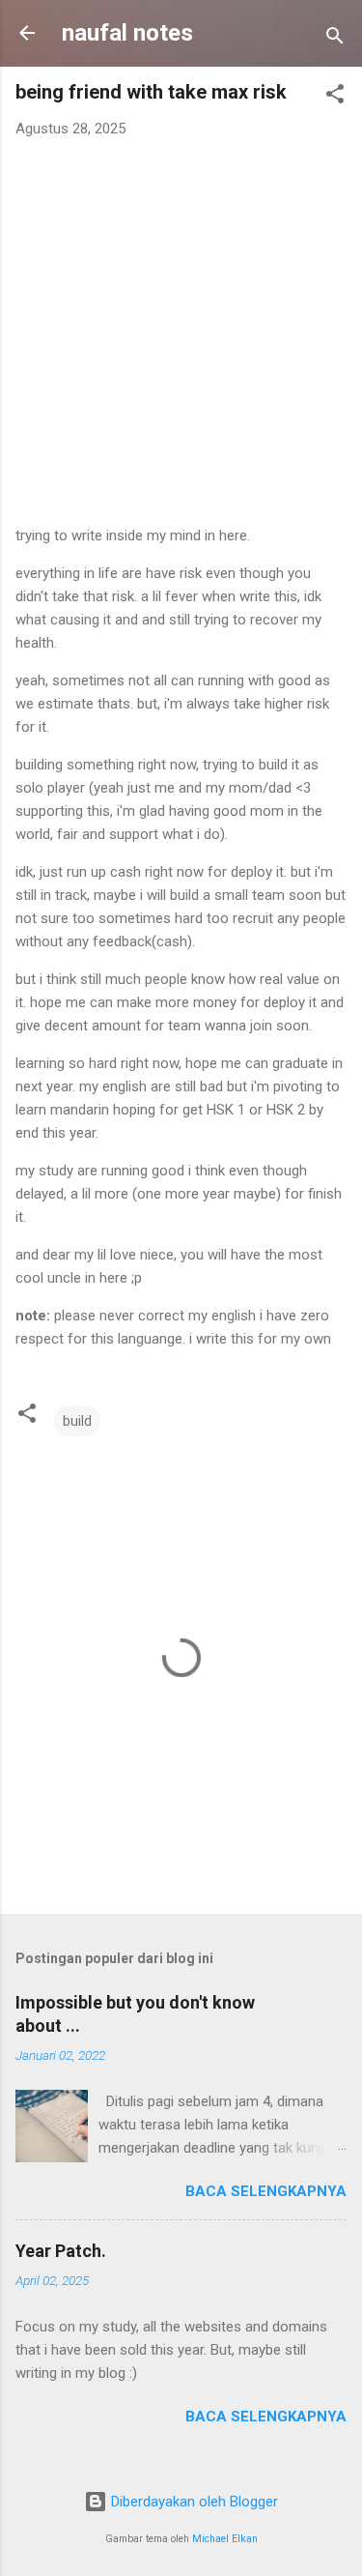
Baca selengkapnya (266, 2191)
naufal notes (127, 33)
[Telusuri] (335, 39)
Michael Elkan (225, 2539)
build (77, 1421)
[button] (335, 97)
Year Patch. (61, 2251)
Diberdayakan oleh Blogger (193, 2502)
